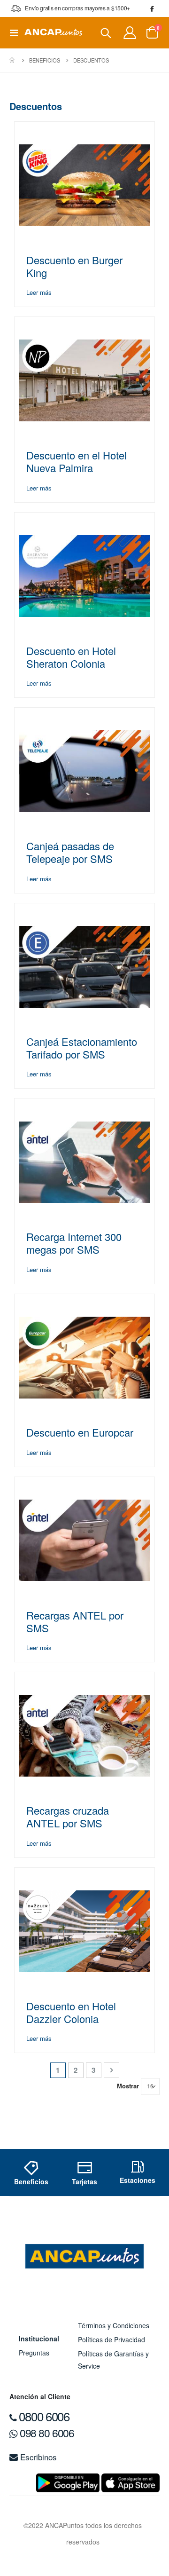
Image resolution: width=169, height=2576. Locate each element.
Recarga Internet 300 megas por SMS (74, 1243)
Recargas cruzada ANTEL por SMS (68, 1817)
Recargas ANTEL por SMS (75, 1621)
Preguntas (34, 2353)
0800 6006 (43, 2416)
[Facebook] (152, 8)
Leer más (39, 292)
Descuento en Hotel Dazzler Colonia (71, 2012)
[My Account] (130, 33)
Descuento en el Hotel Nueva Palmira (77, 461)
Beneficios (45, 60)
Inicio (13, 60)
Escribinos (37, 2457)
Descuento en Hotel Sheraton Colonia (71, 657)
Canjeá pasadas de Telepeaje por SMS (70, 852)
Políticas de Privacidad (111, 2339)
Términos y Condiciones (114, 2325)
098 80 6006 (46, 2433)
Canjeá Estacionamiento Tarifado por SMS (82, 1048)
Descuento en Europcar (80, 1432)
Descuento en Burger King (74, 266)
